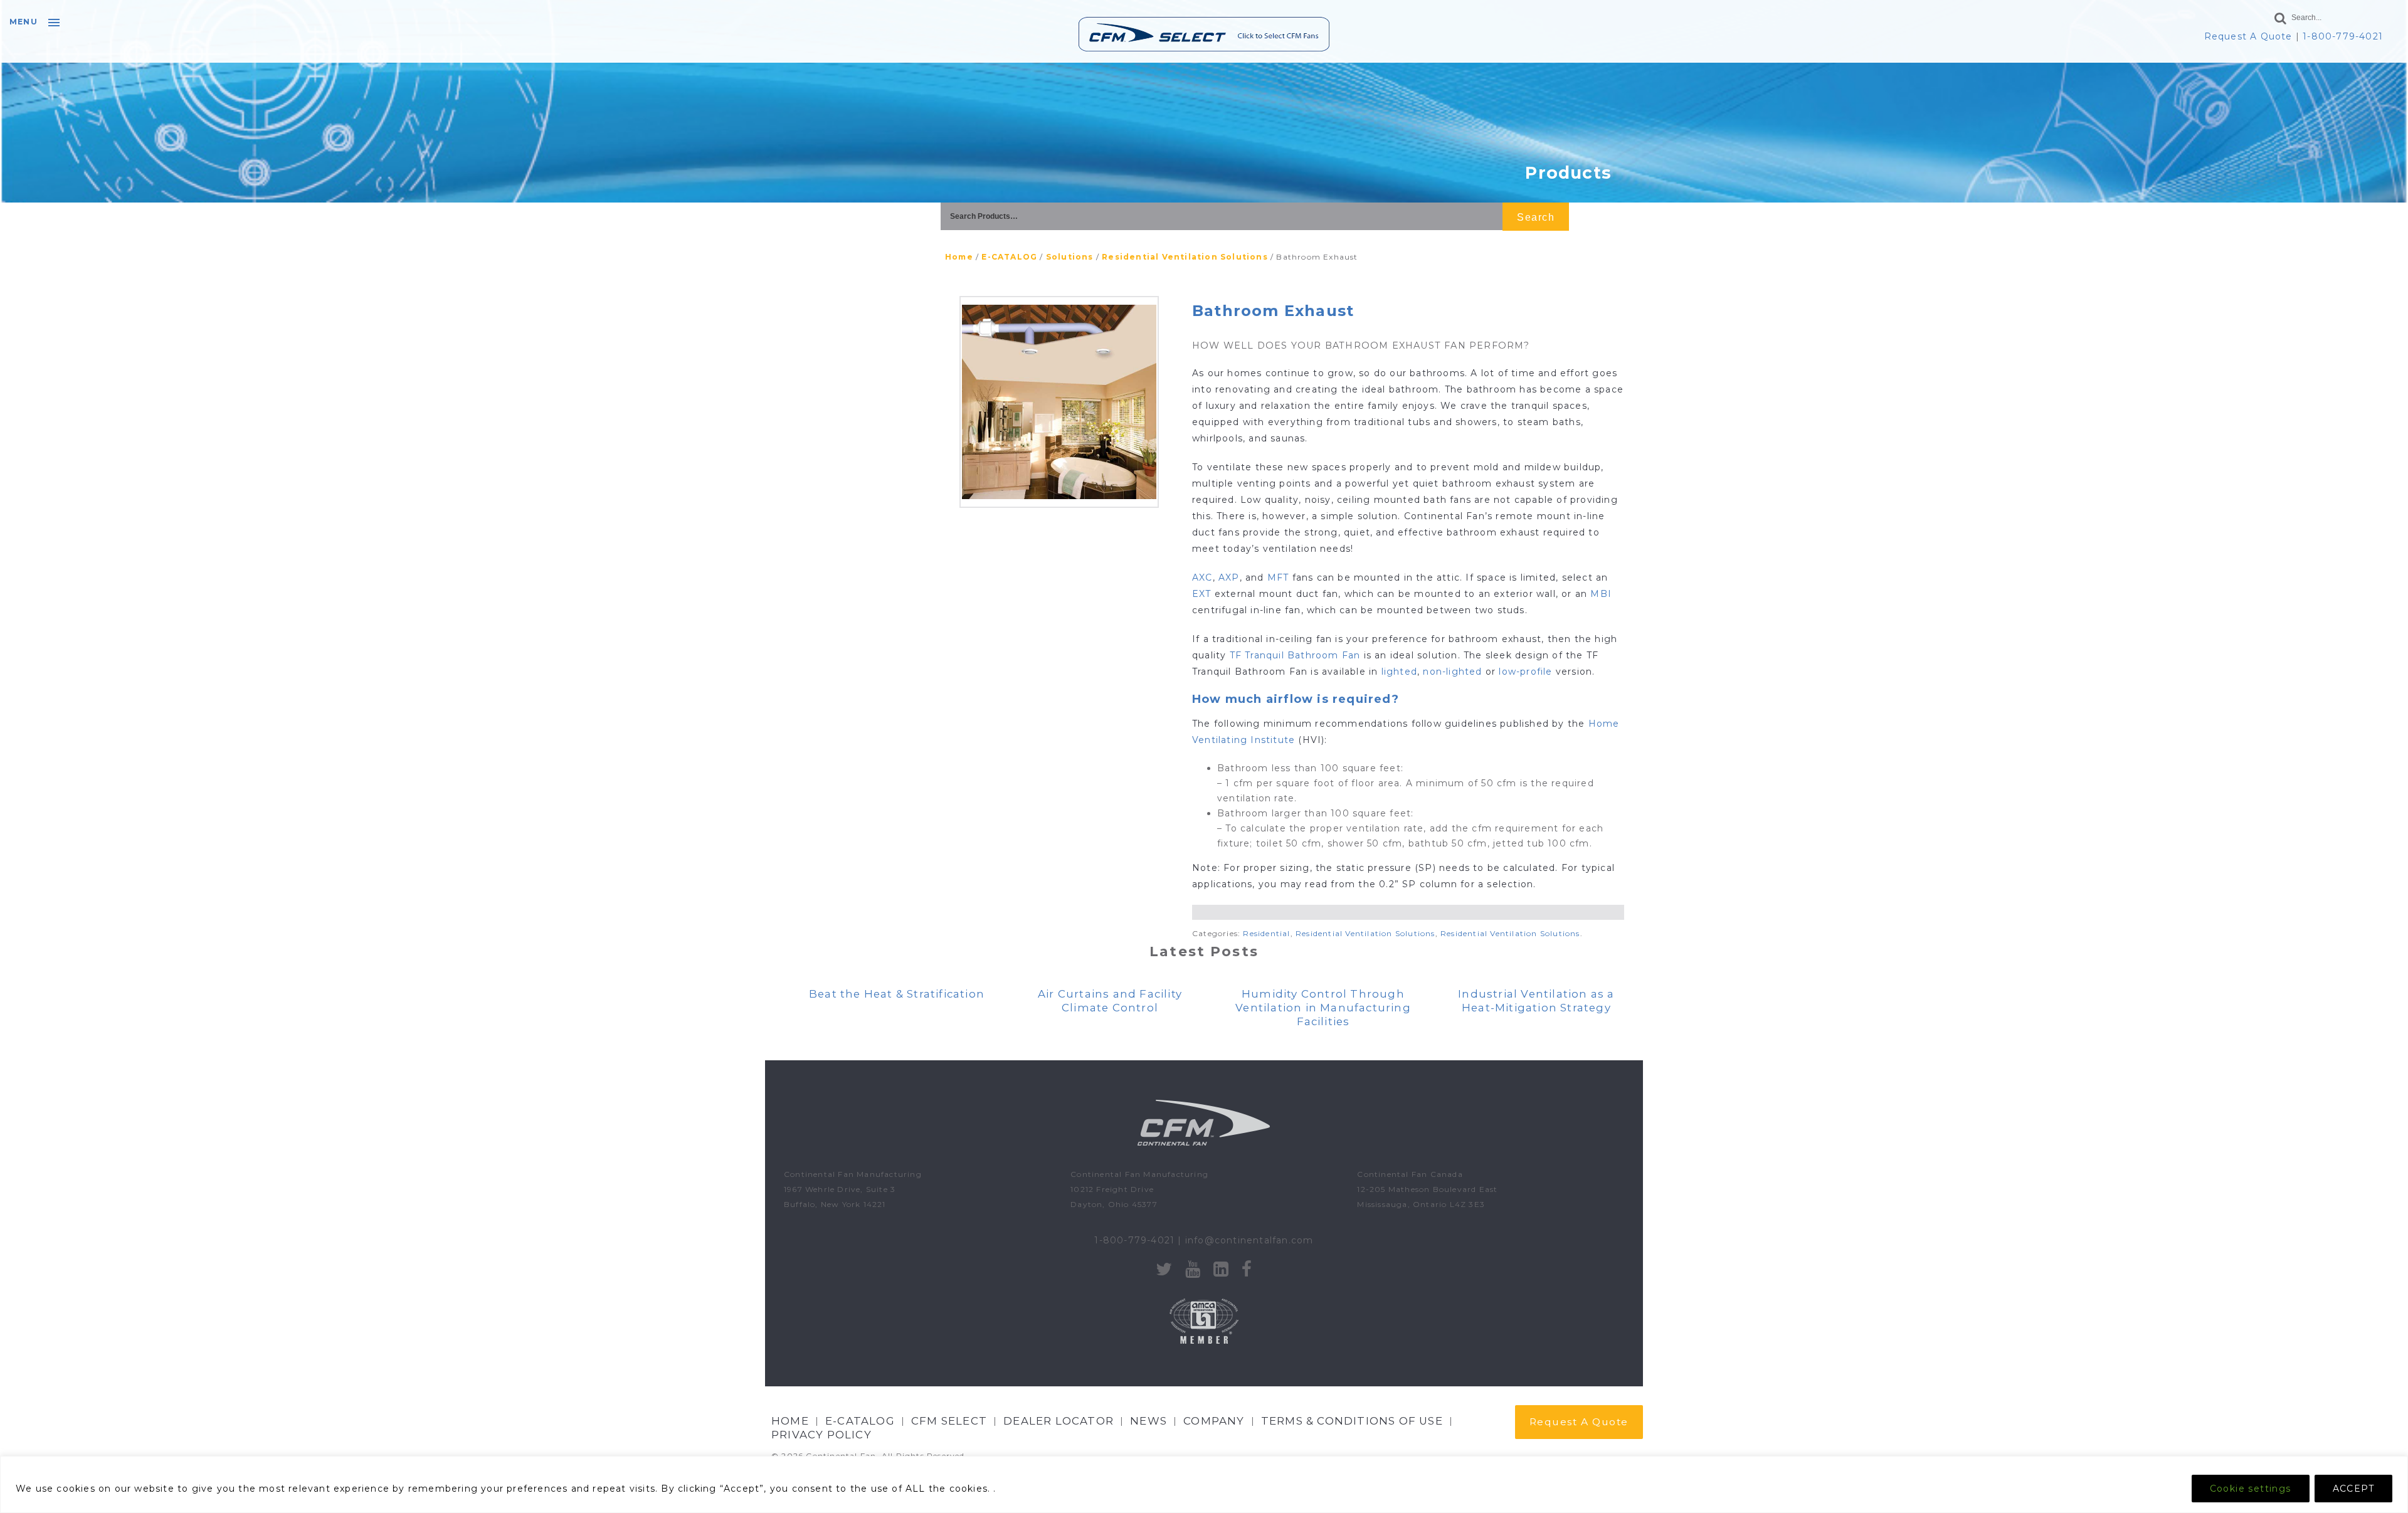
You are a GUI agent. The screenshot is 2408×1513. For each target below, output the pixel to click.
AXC (1202, 577)
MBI (1601, 594)
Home (959, 257)
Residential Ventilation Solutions (1185, 257)
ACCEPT (2353, 1489)
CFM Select (949, 1421)
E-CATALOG (1009, 257)
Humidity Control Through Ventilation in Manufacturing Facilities (1323, 1008)
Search (1536, 217)
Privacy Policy (821, 1435)
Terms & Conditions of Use (1352, 1421)
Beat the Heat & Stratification (897, 994)
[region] (1204, 1484)
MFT (1278, 577)
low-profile (1525, 672)
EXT (1202, 594)
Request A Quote (2248, 36)
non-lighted (1452, 672)
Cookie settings (2251, 1489)
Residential (1266, 933)
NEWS (1149, 1421)
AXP (1229, 577)
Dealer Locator (1059, 1421)
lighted (1399, 672)
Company (1214, 1421)
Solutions (1070, 257)
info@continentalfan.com (1249, 1240)
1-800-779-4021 (2343, 36)
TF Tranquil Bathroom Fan (1297, 655)
